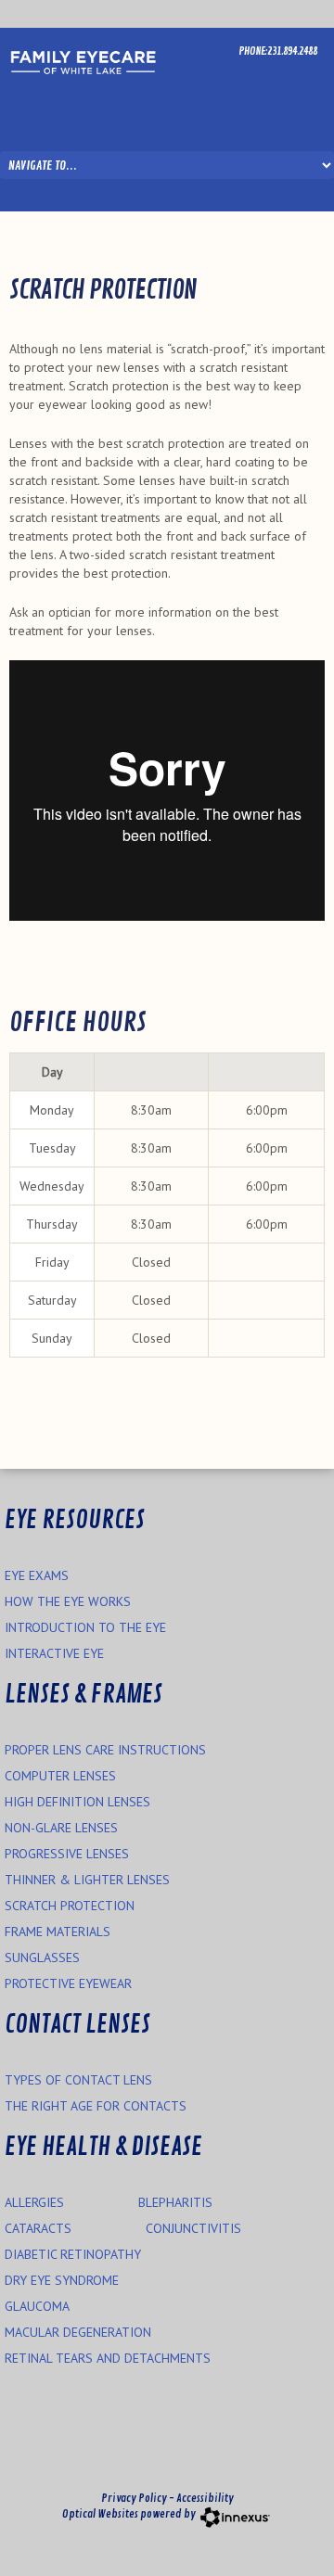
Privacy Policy (134, 2499)
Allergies (34, 2202)
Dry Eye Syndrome (62, 2280)
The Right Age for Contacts (96, 2106)
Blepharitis (175, 2202)
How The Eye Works (68, 1601)
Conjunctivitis (193, 2228)
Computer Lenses (60, 1776)
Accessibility (205, 2499)
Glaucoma (37, 2306)
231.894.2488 (292, 51)
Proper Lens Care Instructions (105, 1750)
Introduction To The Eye (85, 1627)
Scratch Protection (70, 1906)
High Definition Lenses (77, 1802)
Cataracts (38, 2228)
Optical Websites (100, 2514)
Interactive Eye (54, 1653)
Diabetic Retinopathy (73, 2254)
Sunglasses (42, 1958)
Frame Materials (58, 1932)
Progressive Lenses (67, 1854)
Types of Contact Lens (78, 2080)
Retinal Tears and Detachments (108, 2358)
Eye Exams (37, 1575)
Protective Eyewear (68, 1983)
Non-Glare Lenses (61, 1828)
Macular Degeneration (78, 2332)
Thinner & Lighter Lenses (87, 1880)
